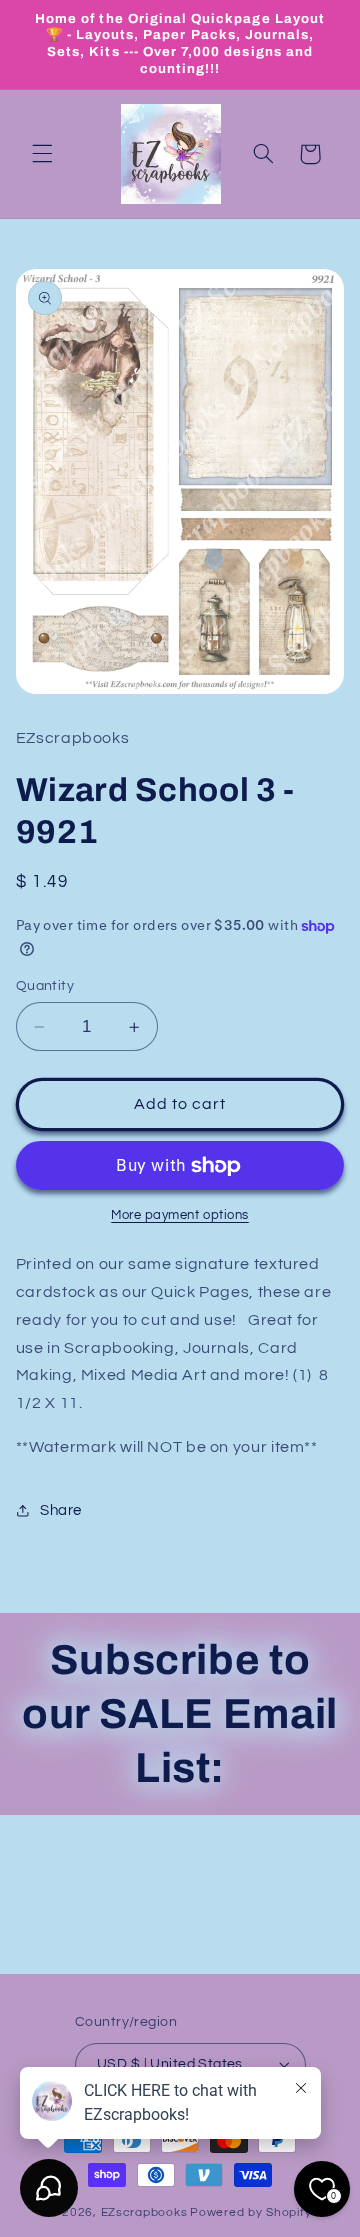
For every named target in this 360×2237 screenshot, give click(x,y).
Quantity (45, 986)
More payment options (180, 1215)
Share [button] (61, 1510)
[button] (42, 154)
